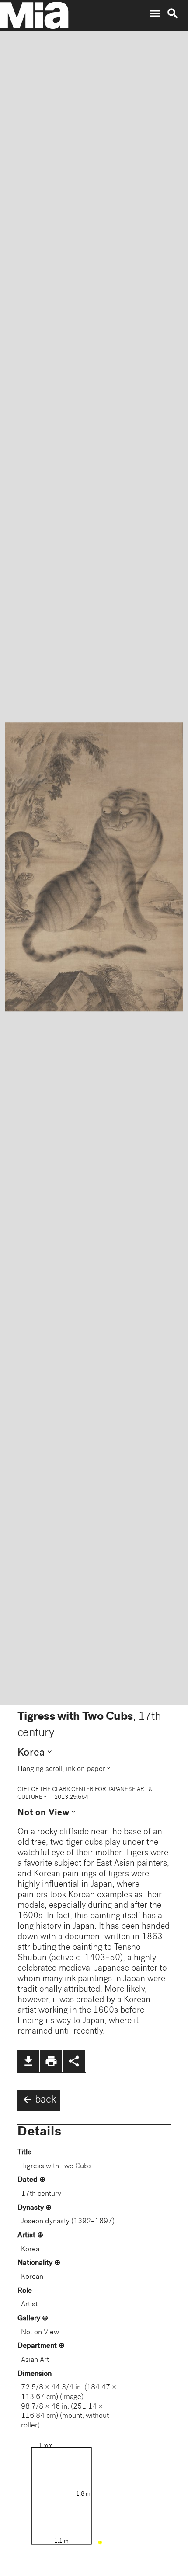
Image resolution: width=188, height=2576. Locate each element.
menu (155, 14)
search (173, 14)
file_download (28, 2061)
